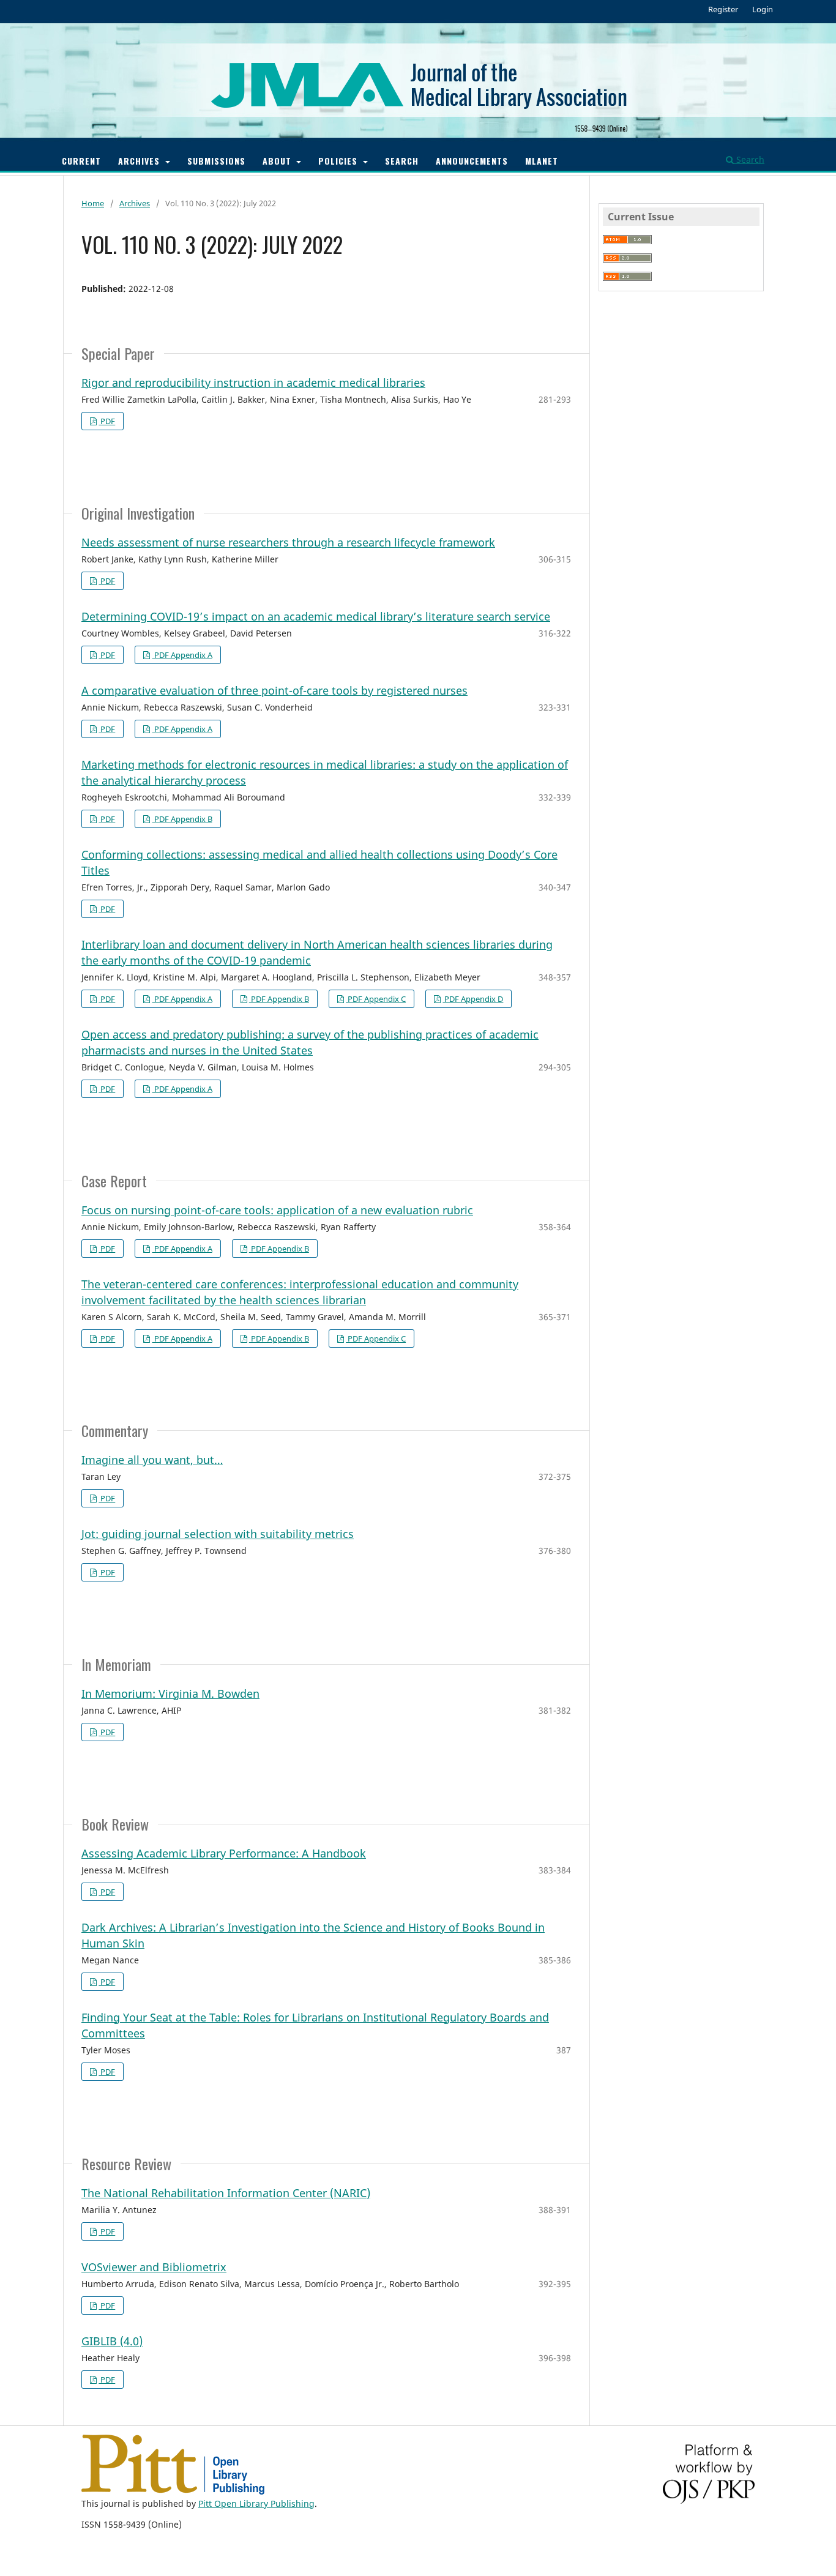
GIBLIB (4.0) (112, 2341)
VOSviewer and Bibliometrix (154, 2267)
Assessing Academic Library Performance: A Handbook (224, 1853)
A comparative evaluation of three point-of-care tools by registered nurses (274, 690)
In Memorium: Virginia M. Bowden (170, 1693)
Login (763, 9)
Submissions (216, 161)
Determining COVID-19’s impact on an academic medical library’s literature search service (316, 616)
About (278, 161)
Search (402, 161)
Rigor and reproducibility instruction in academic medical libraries (253, 383)
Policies (339, 161)
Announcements (472, 161)
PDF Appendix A (182, 655)
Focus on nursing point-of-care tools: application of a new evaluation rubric (277, 1210)
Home (93, 203)
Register (723, 9)
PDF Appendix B (182, 819)
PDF (107, 421)
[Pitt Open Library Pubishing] (173, 2491)
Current (81, 161)
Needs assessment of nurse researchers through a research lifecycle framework (288, 542)
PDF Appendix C (376, 999)
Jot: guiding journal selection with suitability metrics (218, 1534)
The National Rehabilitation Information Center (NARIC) (226, 2193)
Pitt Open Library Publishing (256, 2503)
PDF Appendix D (473, 999)
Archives (140, 161)
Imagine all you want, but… (152, 1460)
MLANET (542, 161)
